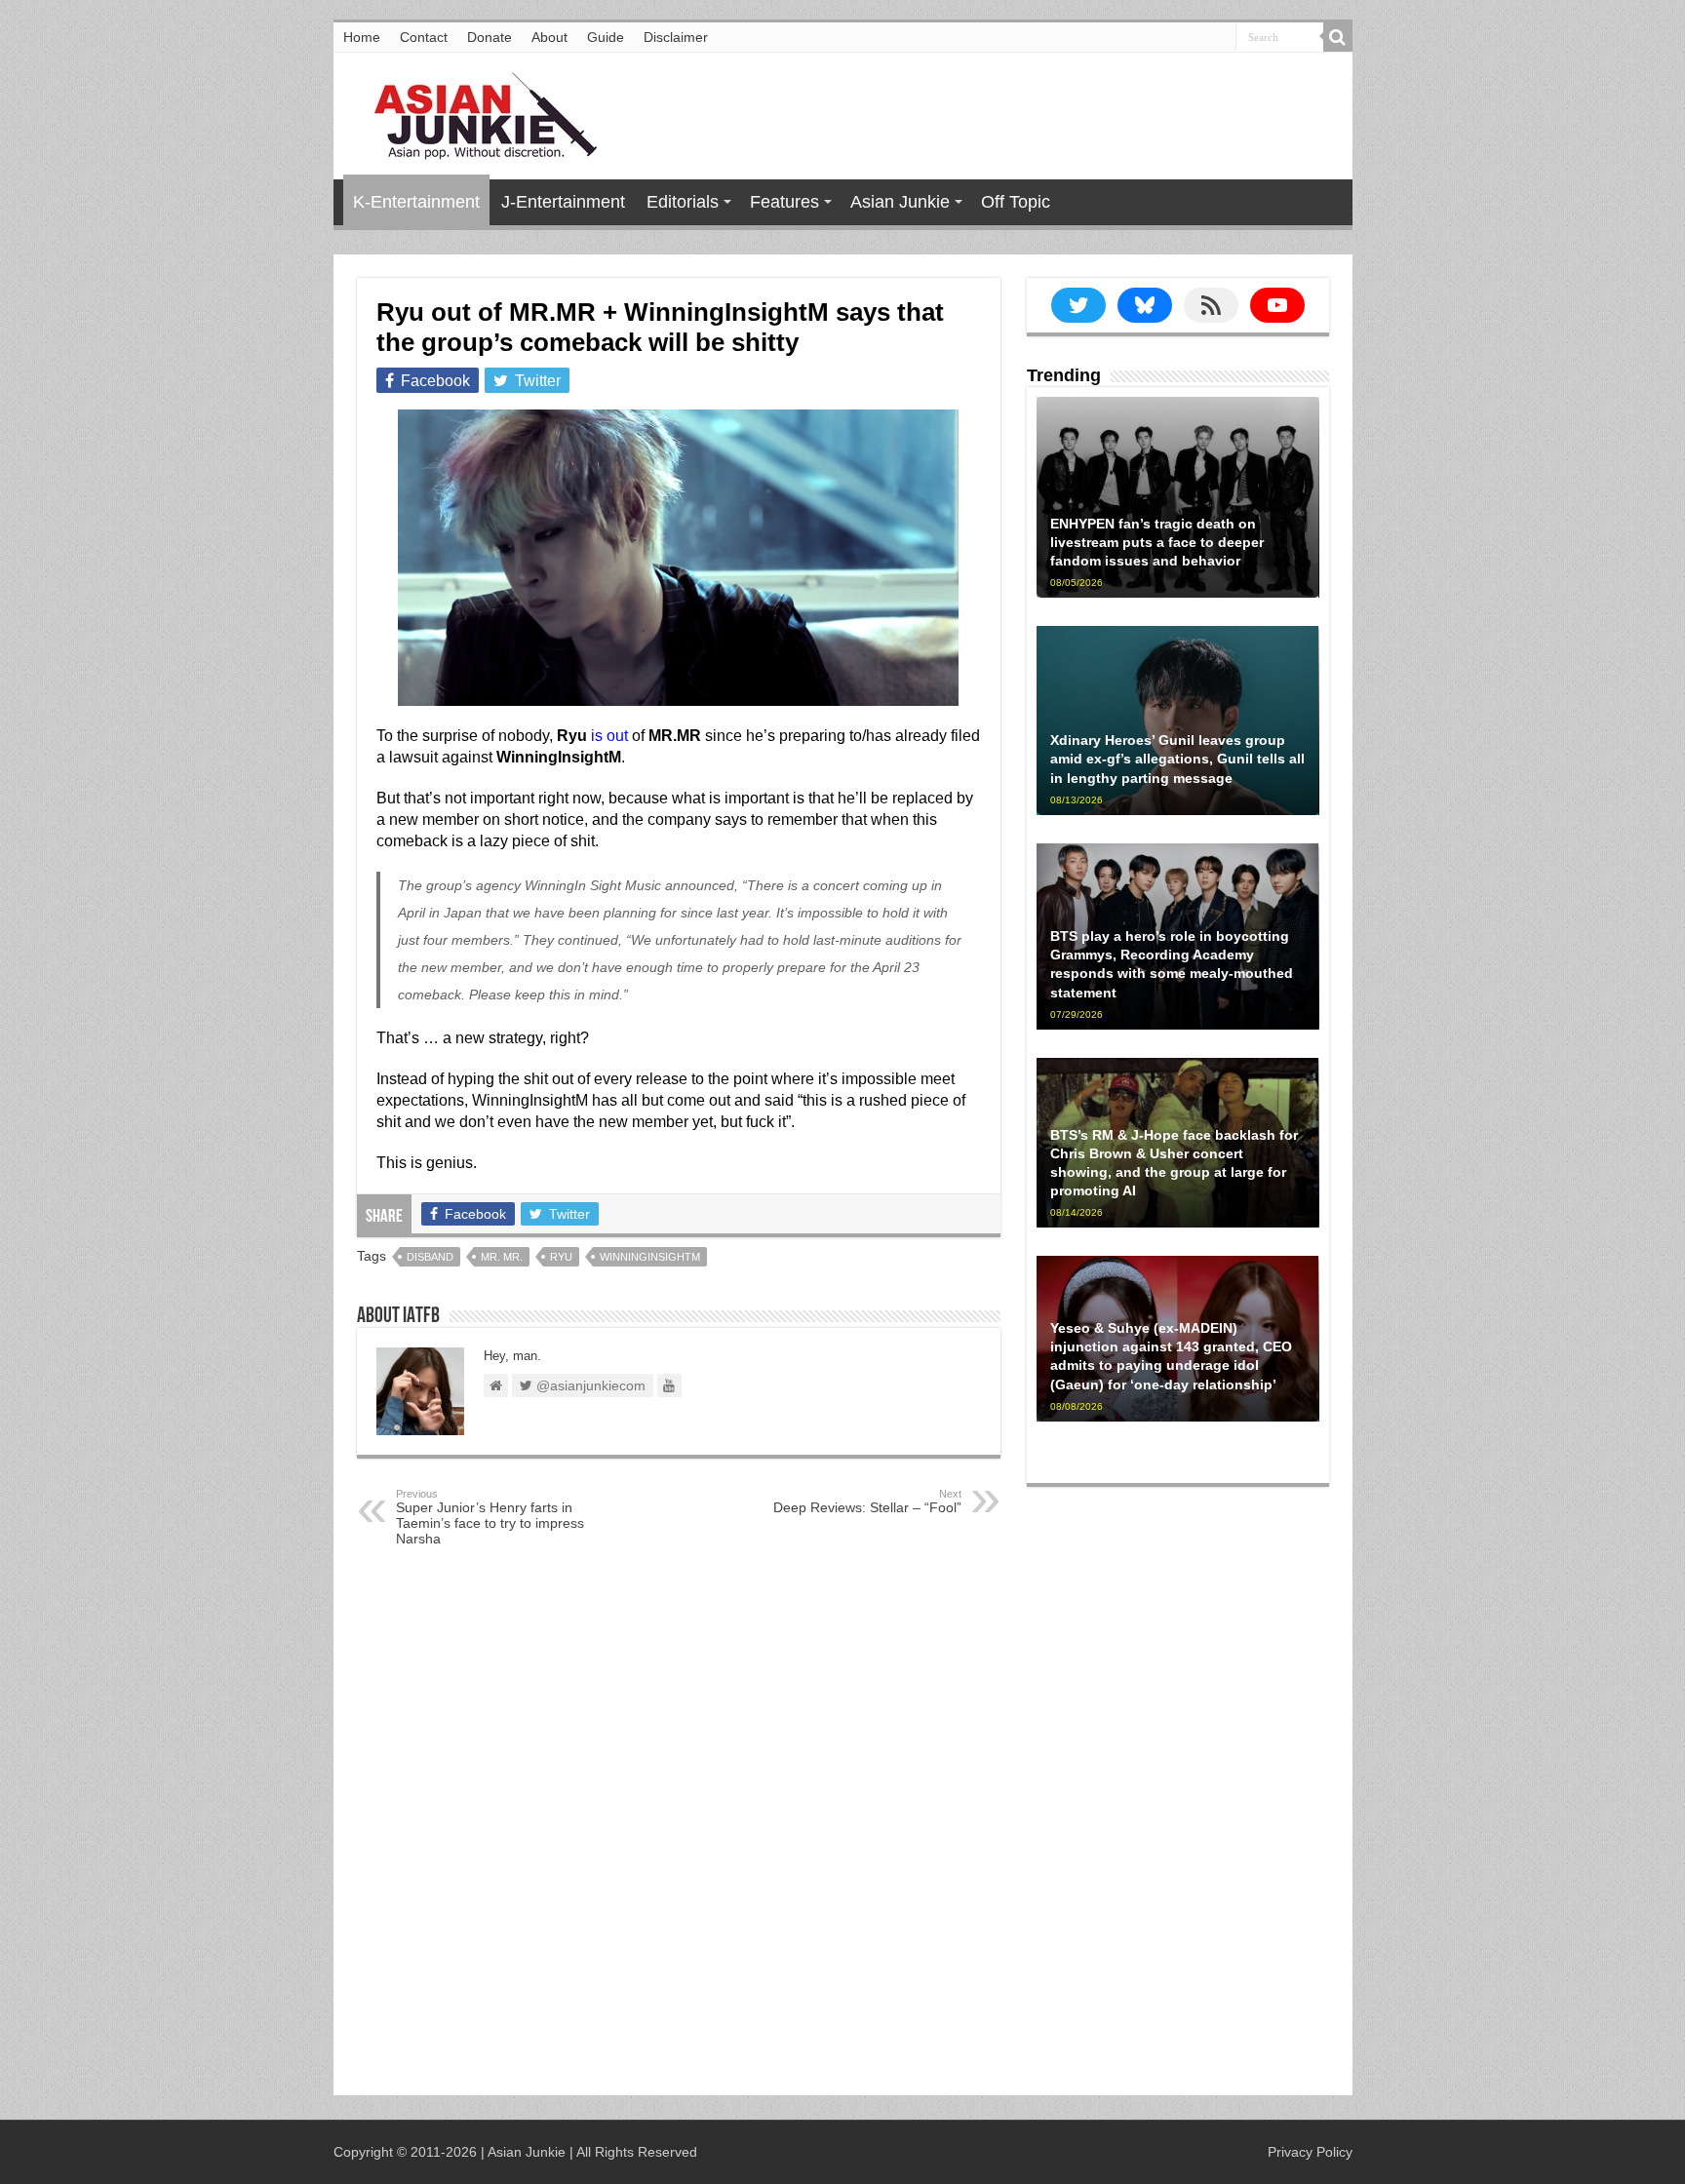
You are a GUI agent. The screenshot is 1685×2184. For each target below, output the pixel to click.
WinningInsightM (650, 1257)
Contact (424, 37)
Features (784, 202)
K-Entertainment (416, 202)
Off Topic (1016, 202)
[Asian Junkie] (475, 112)
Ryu (561, 1257)
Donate (490, 37)
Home (362, 37)
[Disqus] (679, 1825)
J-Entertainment (563, 202)
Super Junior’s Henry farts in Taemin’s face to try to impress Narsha (490, 1517)
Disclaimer (676, 37)
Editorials (683, 202)
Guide (606, 37)
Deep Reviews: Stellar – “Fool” (867, 1501)
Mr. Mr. (502, 1257)
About (549, 37)
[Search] (1338, 37)
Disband (430, 1257)
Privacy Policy (1310, 2152)
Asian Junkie (900, 202)
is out (609, 736)
